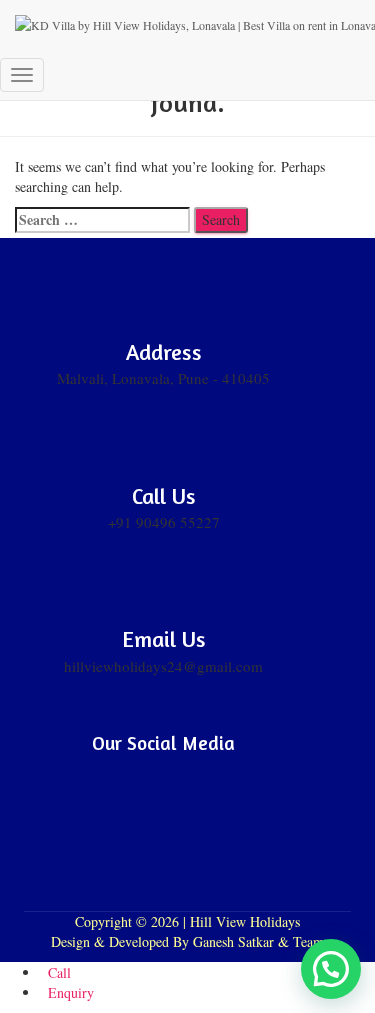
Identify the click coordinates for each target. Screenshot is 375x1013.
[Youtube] (190, 773)
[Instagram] (138, 773)
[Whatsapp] (242, 773)
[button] (331, 969)
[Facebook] (86, 773)
